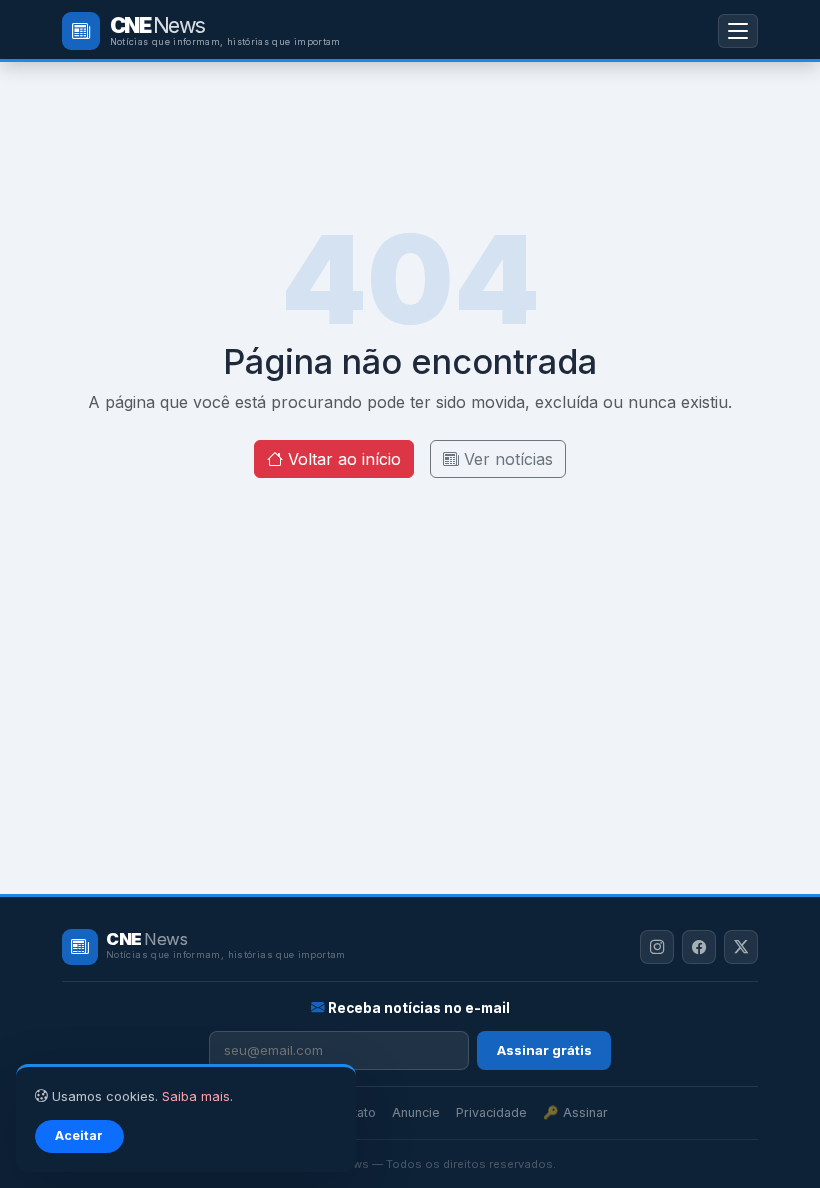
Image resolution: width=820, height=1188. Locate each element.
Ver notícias (506, 459)
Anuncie (416, 1112)
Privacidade (491, 1112)
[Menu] (738, 30)
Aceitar (79, 1135)
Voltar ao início (342, 459)
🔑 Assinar (575, 1112)
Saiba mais (196, 1096)
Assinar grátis (544, 1050)
